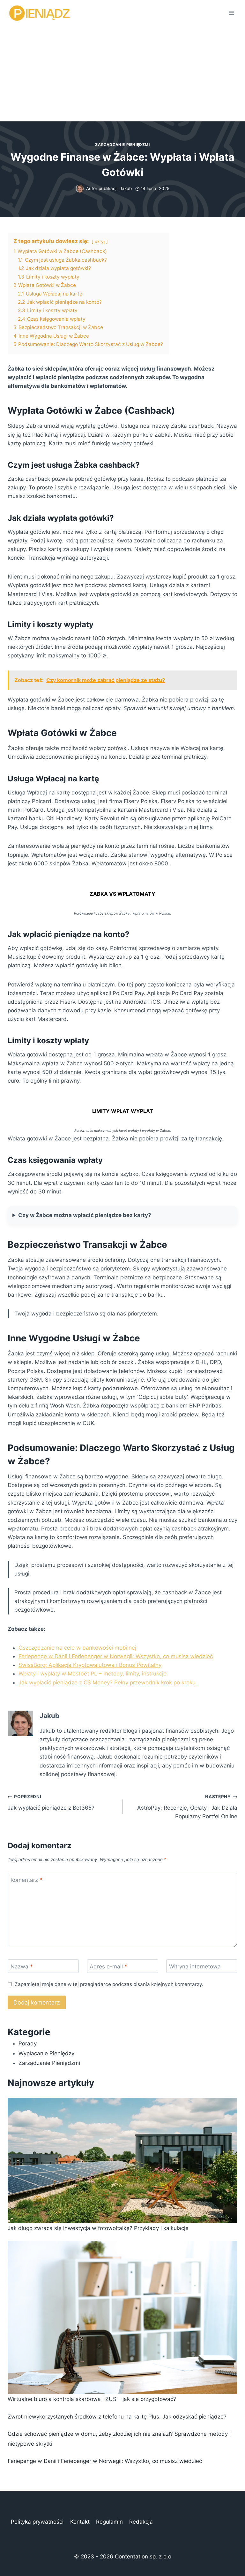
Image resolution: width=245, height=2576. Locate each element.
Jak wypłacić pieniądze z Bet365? (51, 1802)
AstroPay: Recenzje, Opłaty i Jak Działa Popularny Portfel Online (187, 1807)
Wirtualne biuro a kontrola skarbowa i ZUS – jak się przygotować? (92, 2399)
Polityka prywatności (37, 2522)
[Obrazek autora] (80, 189)
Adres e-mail (108, 1966)
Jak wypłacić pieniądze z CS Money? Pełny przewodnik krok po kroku (107, 1683)
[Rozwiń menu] (231, 13)
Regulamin (109, 2522)
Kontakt (80, 2522)
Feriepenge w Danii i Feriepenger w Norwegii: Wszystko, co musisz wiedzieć (116, 1656)
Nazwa (22, 1966)
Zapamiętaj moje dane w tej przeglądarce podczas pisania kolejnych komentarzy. (109, 1984)
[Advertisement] (122, 73)
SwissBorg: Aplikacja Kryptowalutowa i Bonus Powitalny (90, 1665)
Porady (28, 2043)
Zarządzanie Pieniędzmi (122, 145)
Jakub (126, 188)
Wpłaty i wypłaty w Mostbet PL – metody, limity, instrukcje (93, 1674)
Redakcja (141, 2522)
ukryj (100, 241)
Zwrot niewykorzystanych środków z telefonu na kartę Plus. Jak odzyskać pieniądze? (117, 2417)
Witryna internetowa (195, 1966)
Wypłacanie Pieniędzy (46, 2053)
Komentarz (26, 1880)
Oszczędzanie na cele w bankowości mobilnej (77, 1648)
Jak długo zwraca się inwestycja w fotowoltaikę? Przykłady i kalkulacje (98, 2228)
